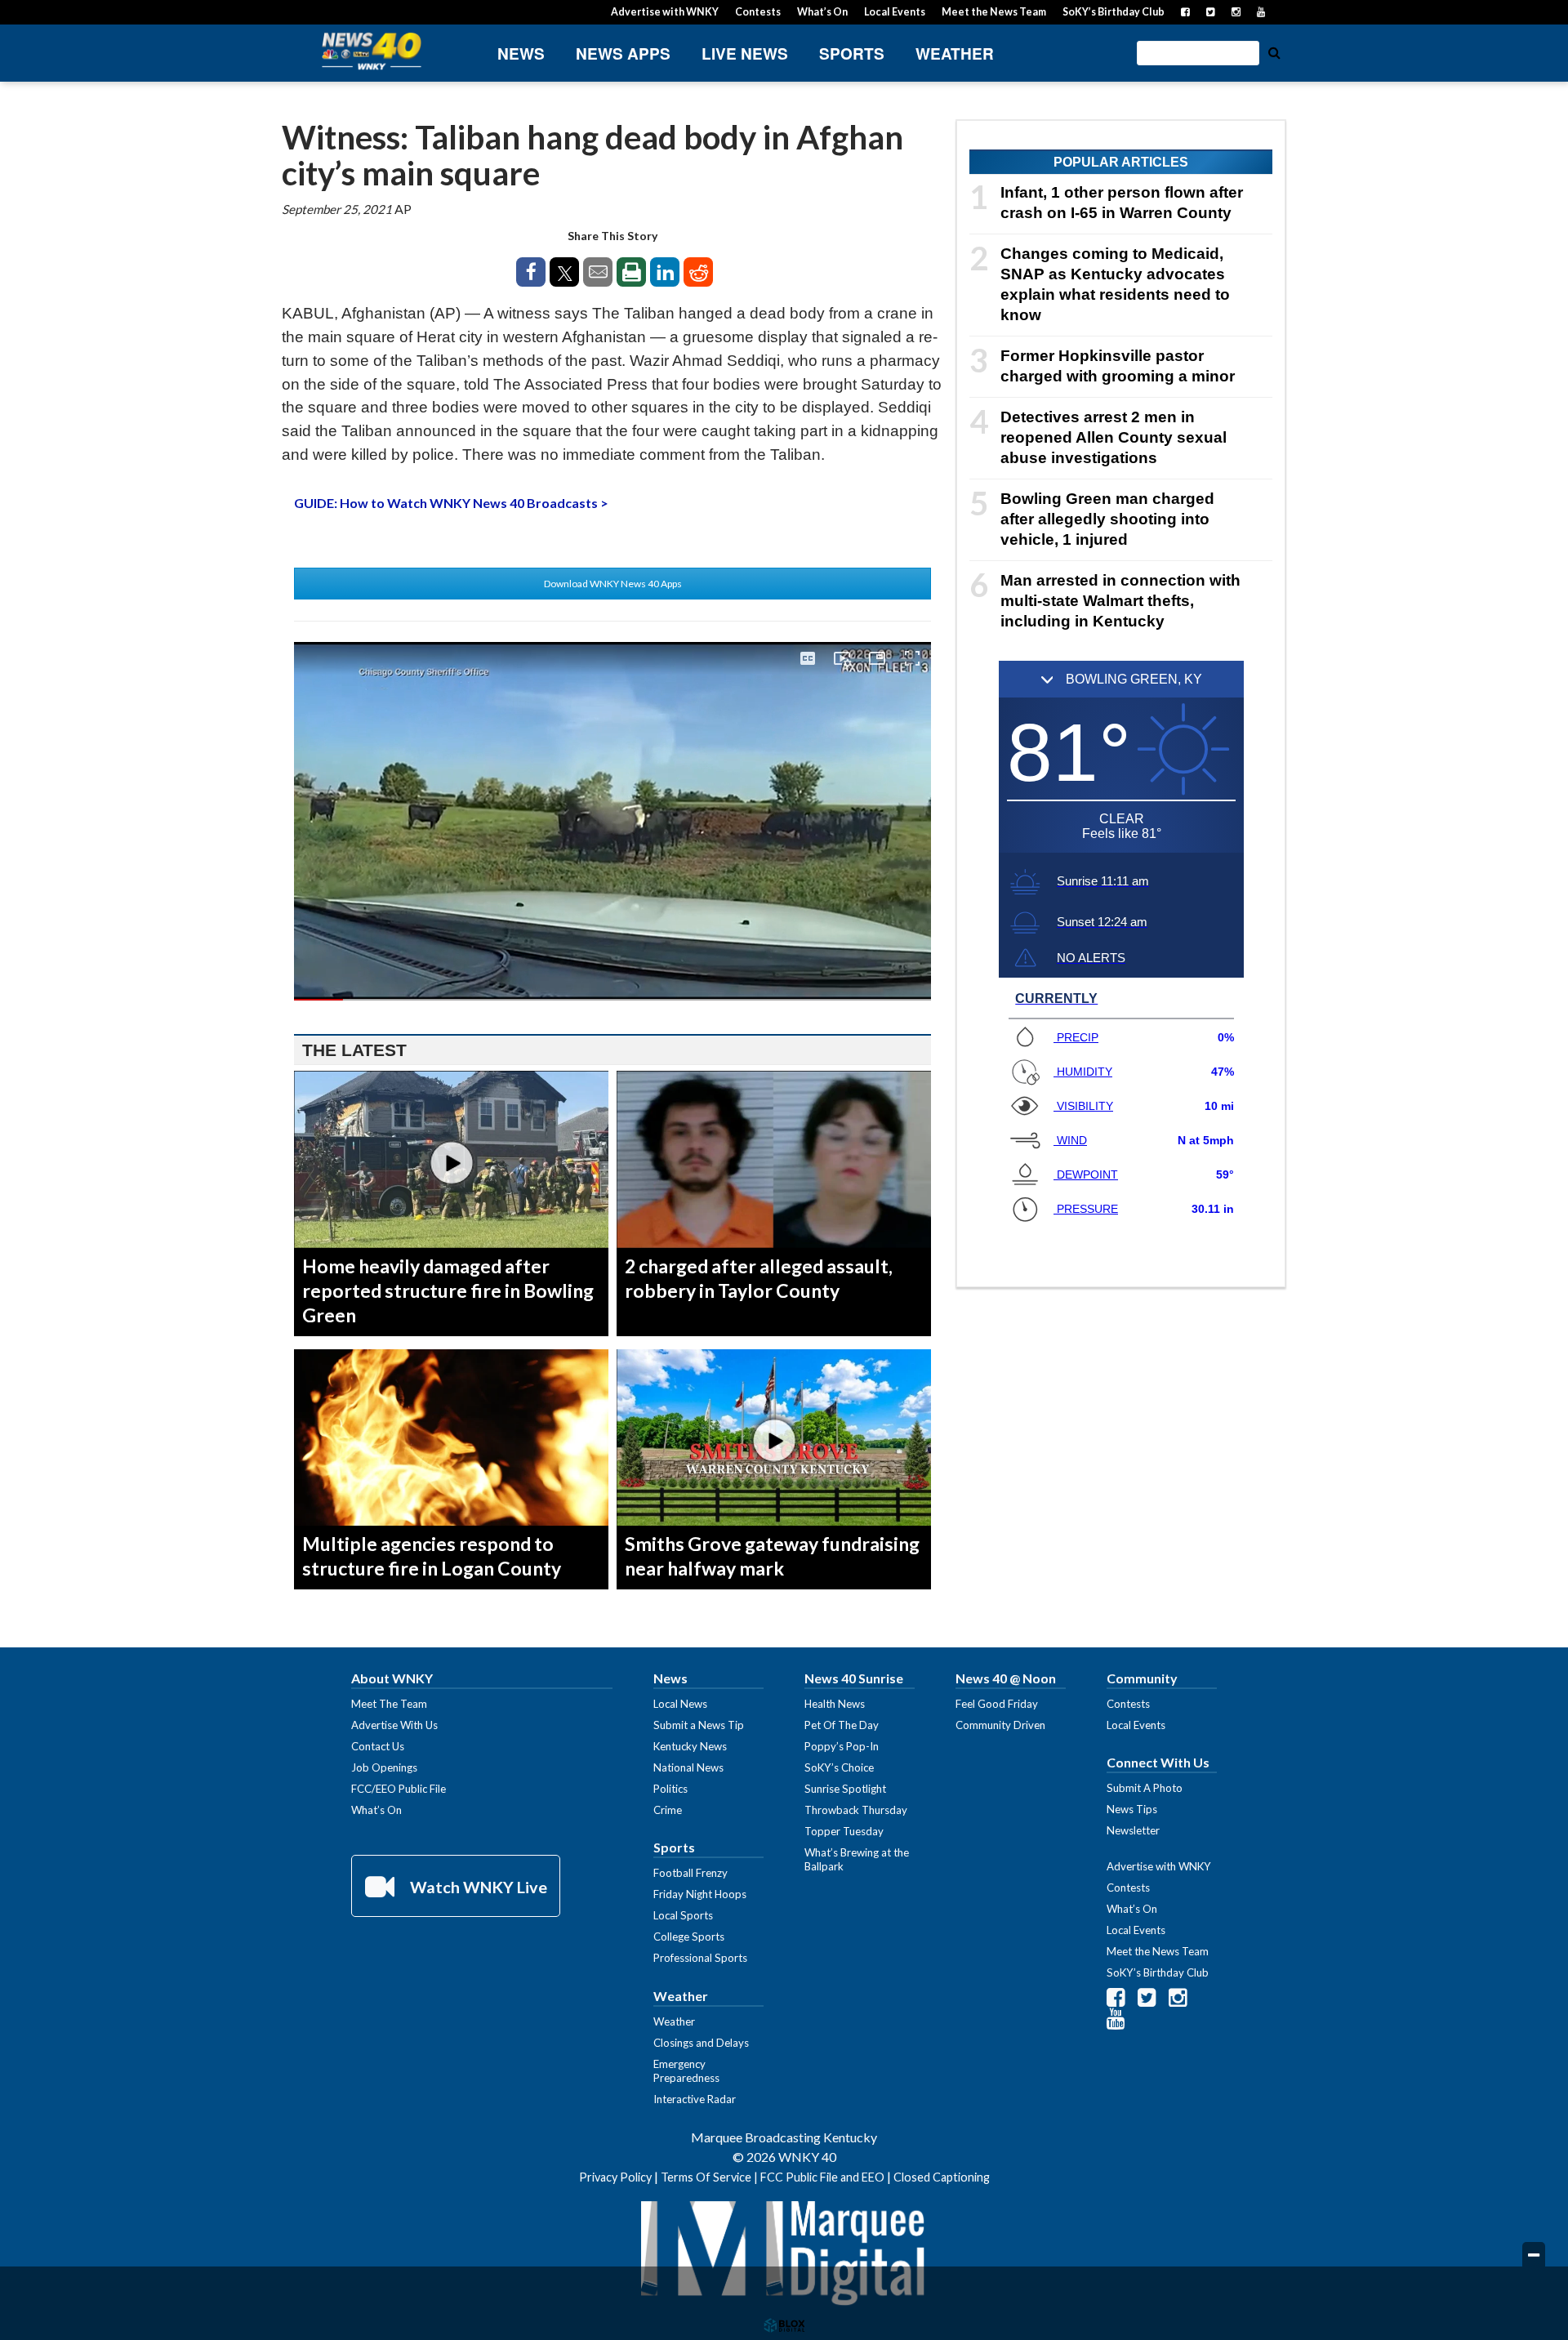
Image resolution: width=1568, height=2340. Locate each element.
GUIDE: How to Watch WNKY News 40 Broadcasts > (451, 503)
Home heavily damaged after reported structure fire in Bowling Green (448, 1290)
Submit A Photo (1145, 1788)
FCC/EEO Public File (399, 1789)
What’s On (822, 12)
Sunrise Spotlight (845, 1789)
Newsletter (1133, 1830)
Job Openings (384, 1767)
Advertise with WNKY (665, 12)
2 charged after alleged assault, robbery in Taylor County (759, 1278)
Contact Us (378, 1746)
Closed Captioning (942, 2177)
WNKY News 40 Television (372, 51)
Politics (670, 1789)
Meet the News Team (994, 12)
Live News (745, 53)
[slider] (612, 1000)
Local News (680, 1704)
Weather (955, 53)
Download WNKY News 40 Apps (613, 584)
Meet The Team (389, 1704)
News (521, 53)
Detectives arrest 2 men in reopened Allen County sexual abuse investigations (1114, 437)
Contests (758, 12)
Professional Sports (700, 1958)
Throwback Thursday (856, 1810)
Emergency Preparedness (686, 2071)
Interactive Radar (695, 2099)
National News (688, 1767)
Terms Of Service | (710, 2177)
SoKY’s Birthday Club (1114, 12)
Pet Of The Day (842, 1725)
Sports (852, 53)
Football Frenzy (690, 1873)
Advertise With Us (394, 1725)
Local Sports (683, 1915)
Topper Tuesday (844, 1831)
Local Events (895, 12)
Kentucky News (690, 1746)
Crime (668, 1810)
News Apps (623, 53)
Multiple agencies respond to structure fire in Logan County (432, 1556)
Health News (835, 1704)
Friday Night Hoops (700, 1894)
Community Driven (1000, 1725)
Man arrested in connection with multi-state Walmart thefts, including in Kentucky (1120, 601)
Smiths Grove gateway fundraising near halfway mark (772, 1556)
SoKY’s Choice (839, 1767)
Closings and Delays (701, 2043)
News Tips (1132, 1809)
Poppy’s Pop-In (842, 1746)
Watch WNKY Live (477, 1887)
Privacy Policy (615, 2177)
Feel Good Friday (997, 1704)
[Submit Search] (1274, 51)
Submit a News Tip (699, 1725)
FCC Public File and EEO (822, 2177)
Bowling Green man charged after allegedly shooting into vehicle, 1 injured (1107, 519)
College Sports (689, 1937)
